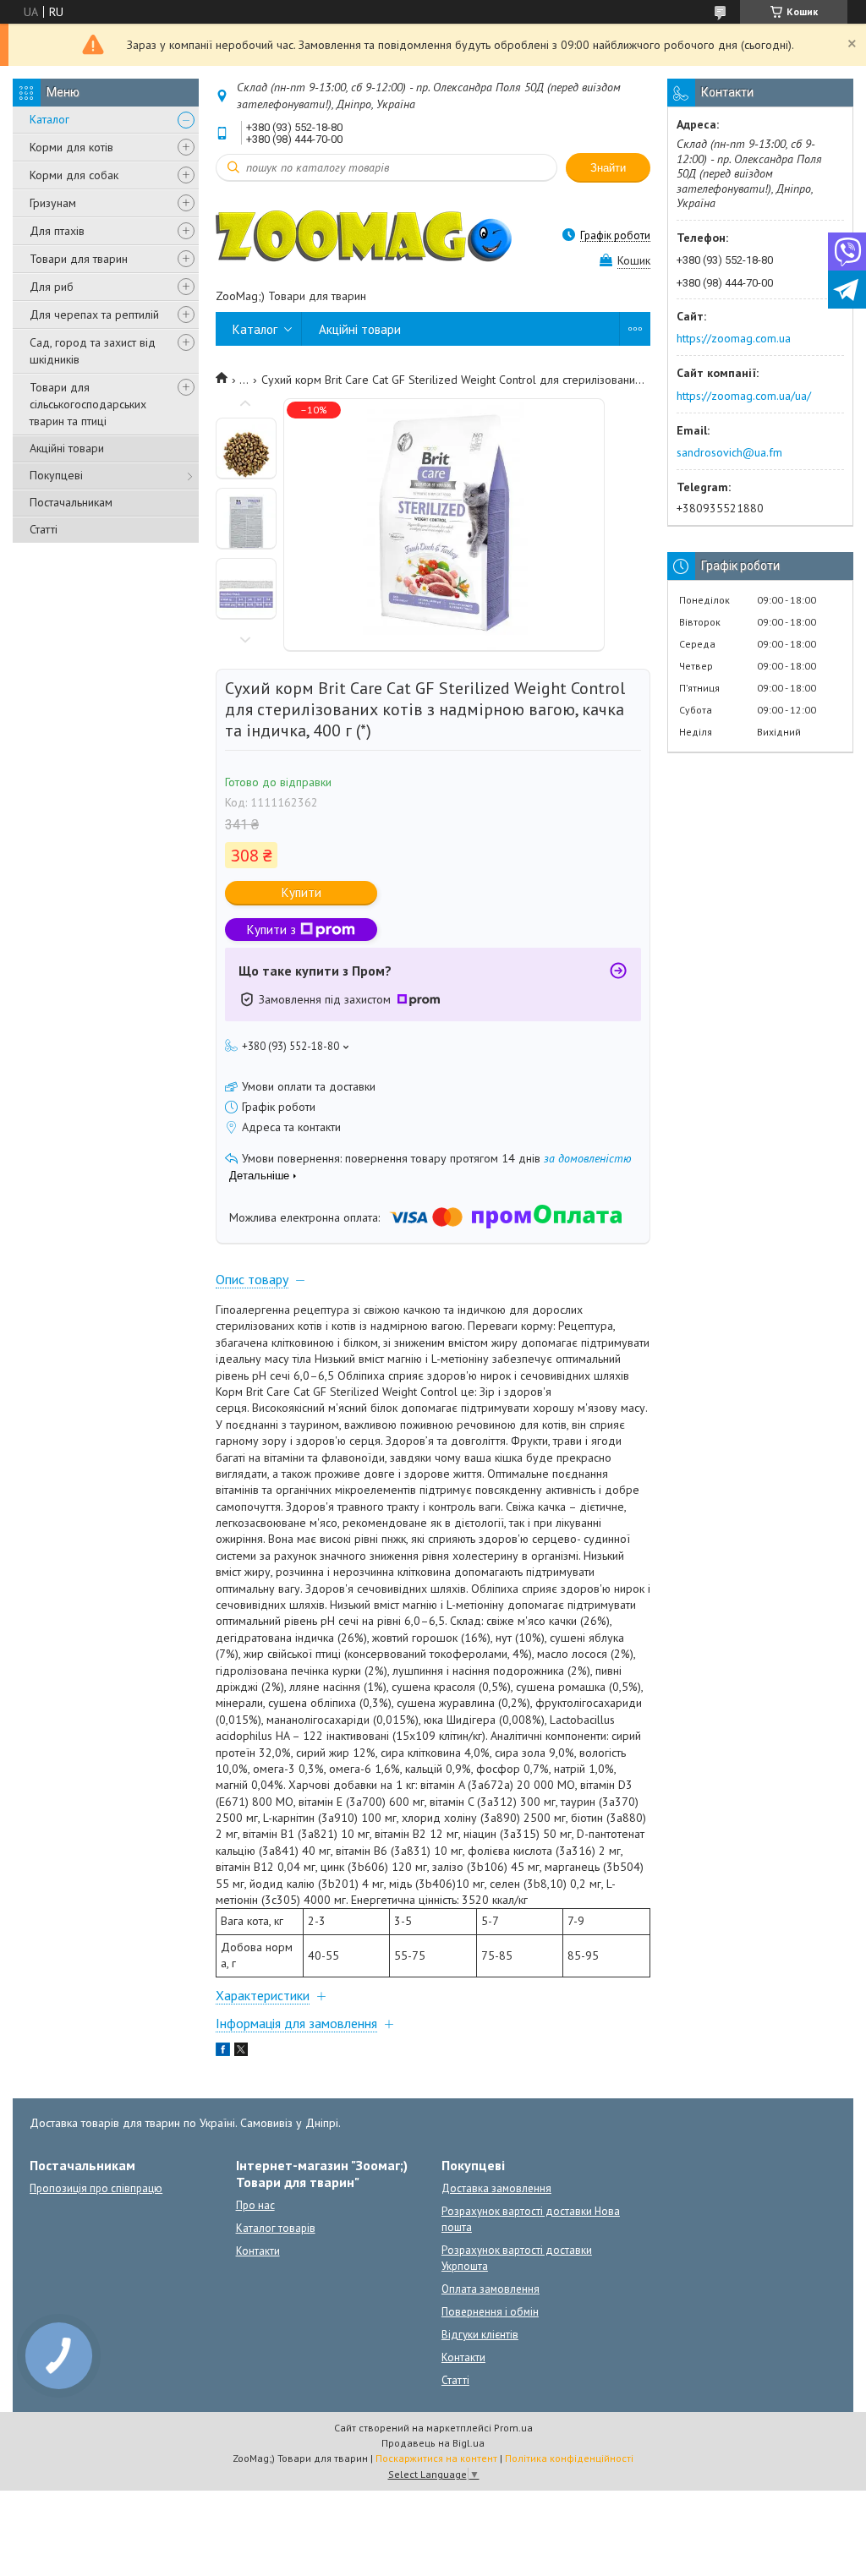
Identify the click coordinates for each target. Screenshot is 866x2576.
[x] (241, 2052)
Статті (44, 529)
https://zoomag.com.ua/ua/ (744, 396)
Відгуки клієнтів (480, 2335)
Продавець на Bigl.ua (433, 2443)
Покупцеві (56, 475)
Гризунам (53, 203)
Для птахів (57, 231)
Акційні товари (67, 448)
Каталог (49, 119)
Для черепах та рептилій (94, 314)
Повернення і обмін (490, 2312)
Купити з (271, 930)
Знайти (608, 168)
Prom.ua (513, 2428)
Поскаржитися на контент (436, 2458)
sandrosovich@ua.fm (729, 452)
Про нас (255, 2205)
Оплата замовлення (491, 2289)
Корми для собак (74, 175)
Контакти (258, 2251)
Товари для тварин (79, 259)
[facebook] (223, 2052)
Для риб (52, 287)
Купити (301, 892)
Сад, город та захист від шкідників (93, 351)
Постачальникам (71, 502)
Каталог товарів (276, 2228)
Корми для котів (71, 147)
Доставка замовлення (496, 2188)
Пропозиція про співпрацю (96, 2188)
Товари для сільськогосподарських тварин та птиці (88, 404)
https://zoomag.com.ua (734, 338)
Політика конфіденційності (569, 2458)
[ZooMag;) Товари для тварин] (364, 235)
